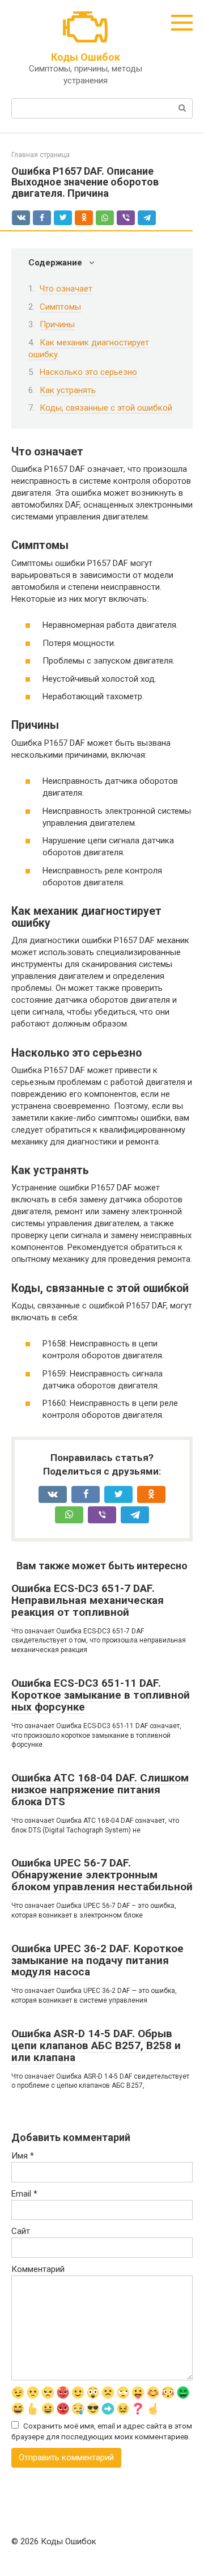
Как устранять (68, 390)
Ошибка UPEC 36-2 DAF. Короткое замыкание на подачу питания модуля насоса (97, 1960)
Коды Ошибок (86, 57)
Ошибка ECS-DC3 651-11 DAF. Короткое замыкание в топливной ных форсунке (101, 1695)
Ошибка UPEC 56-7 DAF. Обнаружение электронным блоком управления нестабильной (102, 1875)
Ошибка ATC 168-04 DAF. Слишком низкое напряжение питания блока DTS (100, 1790)
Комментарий (38, 2269)
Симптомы (60, 307)
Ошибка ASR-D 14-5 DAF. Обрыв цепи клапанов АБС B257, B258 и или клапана (96, 2045)
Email (24, 2194)
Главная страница (41, 155)
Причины (57, 324)
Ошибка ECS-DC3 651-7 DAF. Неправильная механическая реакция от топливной (88, 1600)
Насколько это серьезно (88, 372)
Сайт (21, 2231)
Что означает (66, 289)
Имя (23, 2156)
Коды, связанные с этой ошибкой (106, 408)
